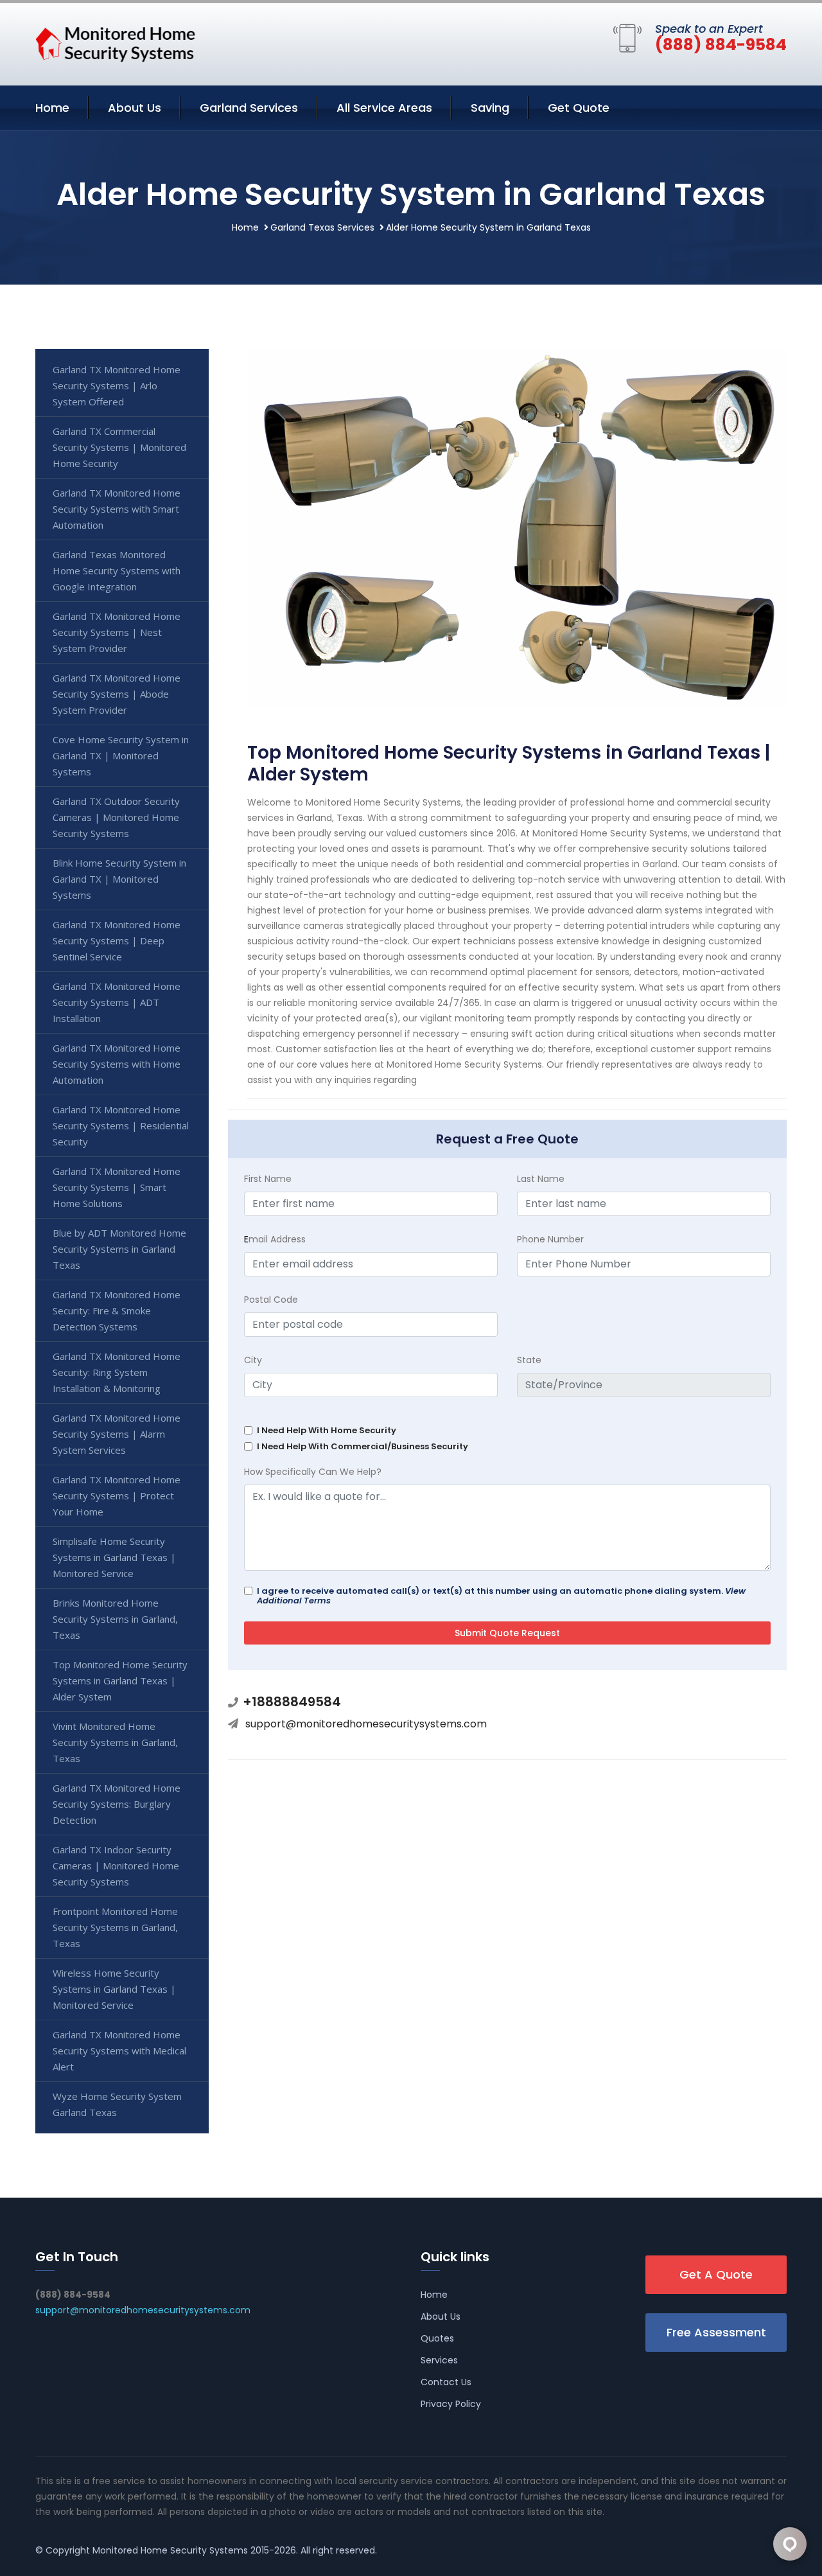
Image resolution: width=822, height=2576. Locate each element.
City (253, 1360)
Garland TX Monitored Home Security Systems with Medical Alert (119, 2051)
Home (52, 108)
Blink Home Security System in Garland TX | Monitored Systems (119, 879)
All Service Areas (384, 108)
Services (439, 2360)
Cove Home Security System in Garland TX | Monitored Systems (121, 755)
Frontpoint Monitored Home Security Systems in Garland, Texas (115, 1927)
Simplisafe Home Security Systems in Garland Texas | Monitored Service (114, 1557)
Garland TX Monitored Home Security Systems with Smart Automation (117, 509)
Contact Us (446, 2382)
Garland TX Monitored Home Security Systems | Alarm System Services (117, 1434)
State (529, 1360)
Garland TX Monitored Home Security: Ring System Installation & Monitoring (117, 1372)
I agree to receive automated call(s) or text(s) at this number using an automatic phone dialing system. (501, 1596)
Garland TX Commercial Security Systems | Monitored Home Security (119, 447)
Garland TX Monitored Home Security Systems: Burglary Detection (117, 1804)
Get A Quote (716, 2274)
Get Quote (579, 108)
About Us (135, 108)
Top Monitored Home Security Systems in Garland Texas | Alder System (120, 1681)
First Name (268, 1179)
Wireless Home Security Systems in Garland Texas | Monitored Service (114, 1989)
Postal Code (271, 1300)
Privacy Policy (451, 2404)
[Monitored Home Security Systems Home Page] (116, 42)
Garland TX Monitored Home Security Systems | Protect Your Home (117, 1495)
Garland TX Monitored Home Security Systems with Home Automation (117, 1064)
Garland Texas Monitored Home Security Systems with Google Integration (117, 570)
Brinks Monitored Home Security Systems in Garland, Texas (115, 1619)
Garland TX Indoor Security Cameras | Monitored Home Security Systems (116, 1866)
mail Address (275, 1239)
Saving (490, 108)
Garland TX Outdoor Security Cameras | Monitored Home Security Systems (116, 817)
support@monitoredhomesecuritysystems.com (366, 1724)
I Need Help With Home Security (327, 1430)
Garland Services (249, 108)
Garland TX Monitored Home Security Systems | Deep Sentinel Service (117, 940)
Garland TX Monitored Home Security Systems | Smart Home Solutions (117, 1187)
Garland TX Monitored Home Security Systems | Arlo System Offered (117, 385)
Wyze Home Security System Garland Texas (117, 2104)
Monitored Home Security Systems (170, 2550)
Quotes (437, 2338)
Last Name (541, 1179)
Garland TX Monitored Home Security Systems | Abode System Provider (117, 694)
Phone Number (550, 1239)
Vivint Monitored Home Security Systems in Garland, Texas (115, 1742)
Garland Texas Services (322, 227)
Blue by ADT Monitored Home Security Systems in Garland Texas (119, 1249)
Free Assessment (716, 2332)
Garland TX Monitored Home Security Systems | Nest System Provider (117, 632)
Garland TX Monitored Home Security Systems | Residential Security (121, 1125)
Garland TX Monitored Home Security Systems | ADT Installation (117, 1002)
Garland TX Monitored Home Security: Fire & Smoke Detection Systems (117, 1310)
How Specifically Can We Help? (313, 1472)
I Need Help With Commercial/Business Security (363, 1446)
